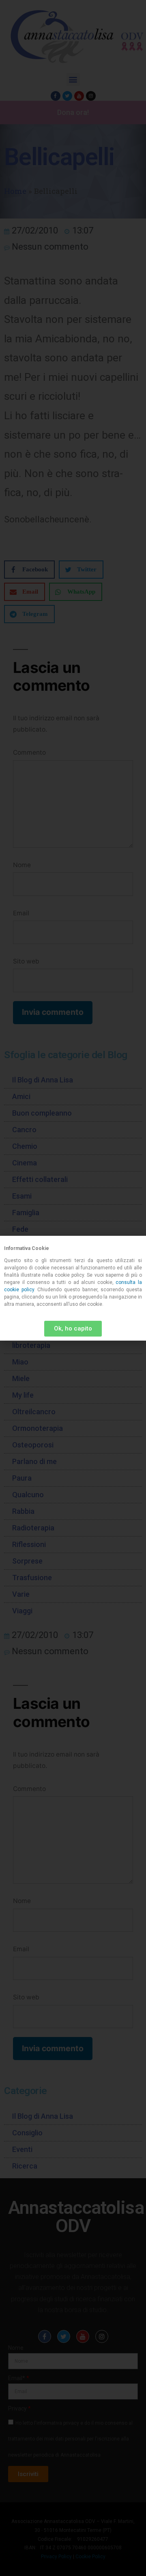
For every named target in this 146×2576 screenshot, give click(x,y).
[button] (73, 1329)
